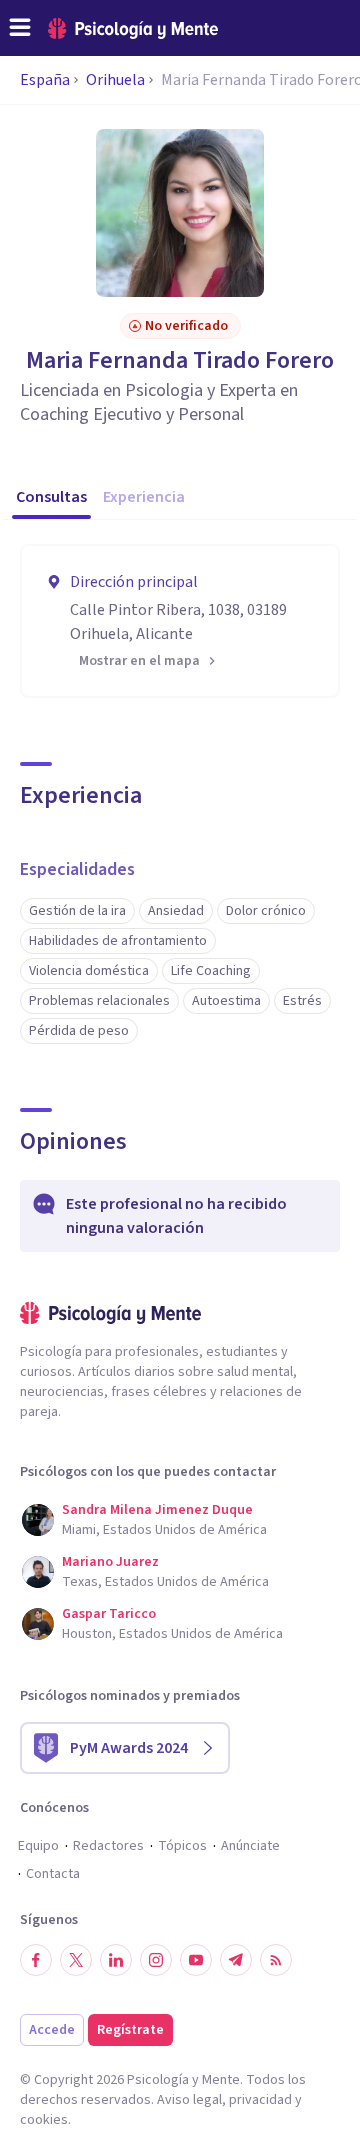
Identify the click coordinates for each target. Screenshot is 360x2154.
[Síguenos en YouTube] (196, 1960)
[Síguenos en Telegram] (236, 1960)
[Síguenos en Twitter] (76, 1960)
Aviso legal (189, 2100)
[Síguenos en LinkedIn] (116, 1960)
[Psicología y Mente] (133, 28)
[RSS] (276, 1960)
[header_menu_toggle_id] (20, 28)
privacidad (260, 2100)
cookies (44, 2120)
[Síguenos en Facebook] (36, 1960)
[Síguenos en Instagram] (156, 1960)
